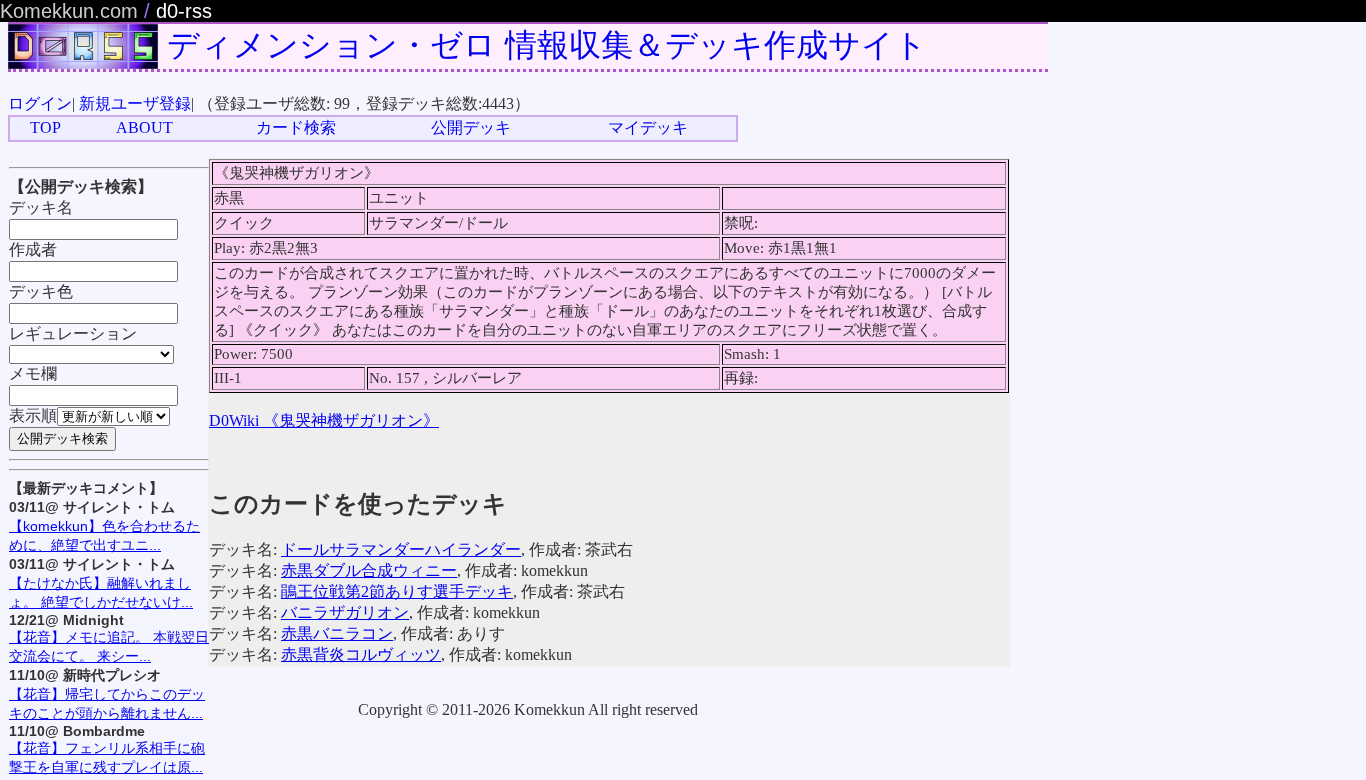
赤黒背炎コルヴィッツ (361, 654)
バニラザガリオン (345, 612)
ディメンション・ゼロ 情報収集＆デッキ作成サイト (547, 45)
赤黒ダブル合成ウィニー (369, 570)
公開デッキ (471, 127)
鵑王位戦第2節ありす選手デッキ (397, 591)
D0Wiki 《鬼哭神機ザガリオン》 (324, 420)
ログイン (40, 103)
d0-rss (184, 11)
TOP (45, 127)
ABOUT (144, 127)
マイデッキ (648, 127)
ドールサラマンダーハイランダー (401, 549)
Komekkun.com (69, 11)
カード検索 (296, 127)
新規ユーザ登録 (135, 103)
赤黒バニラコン (337, 633)
